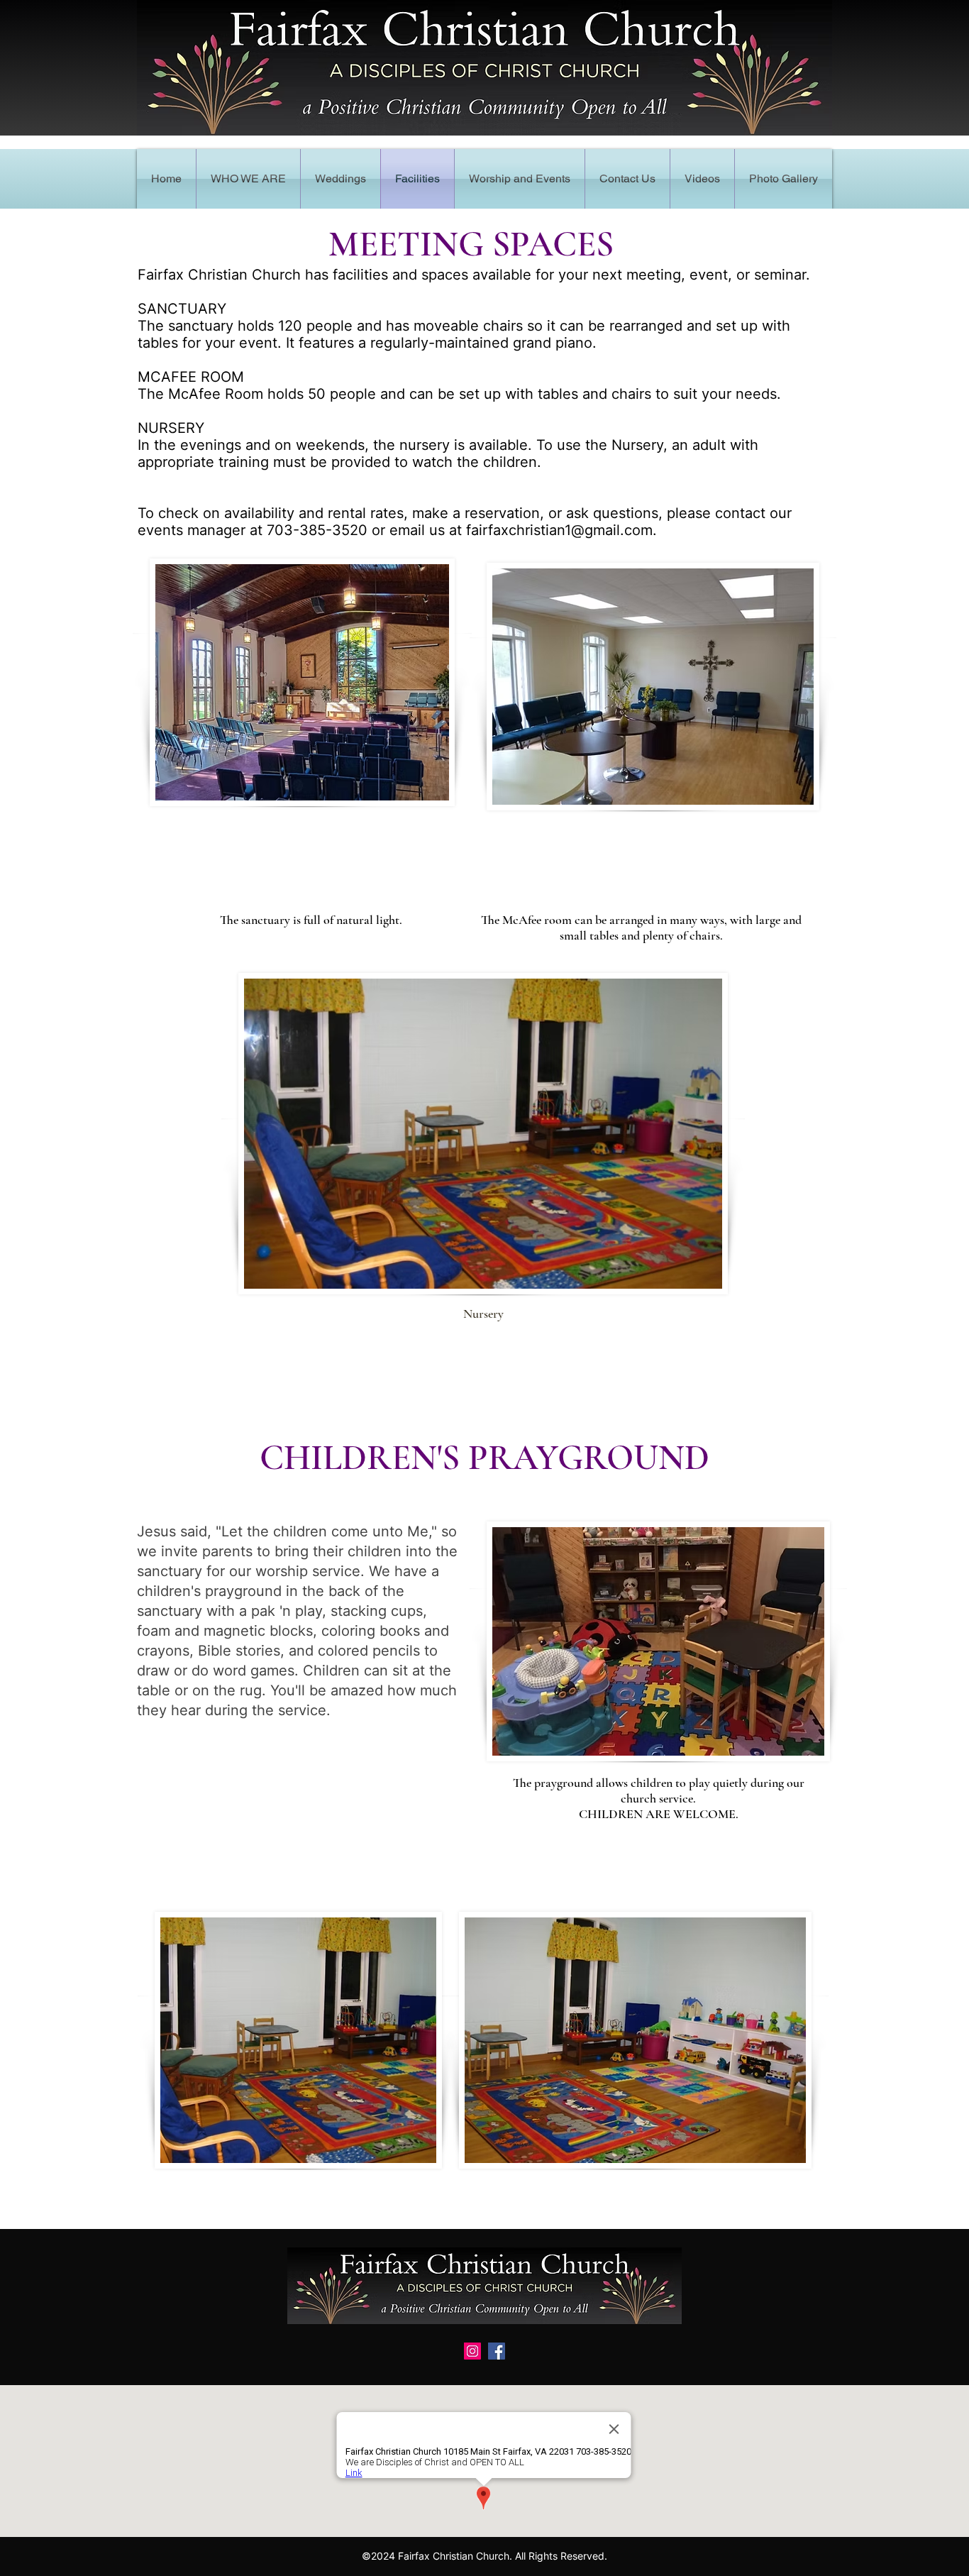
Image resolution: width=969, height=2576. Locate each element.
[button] (520, 179)
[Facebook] (497, 2351)
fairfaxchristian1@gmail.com (559, 530)
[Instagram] (472, 2351)
